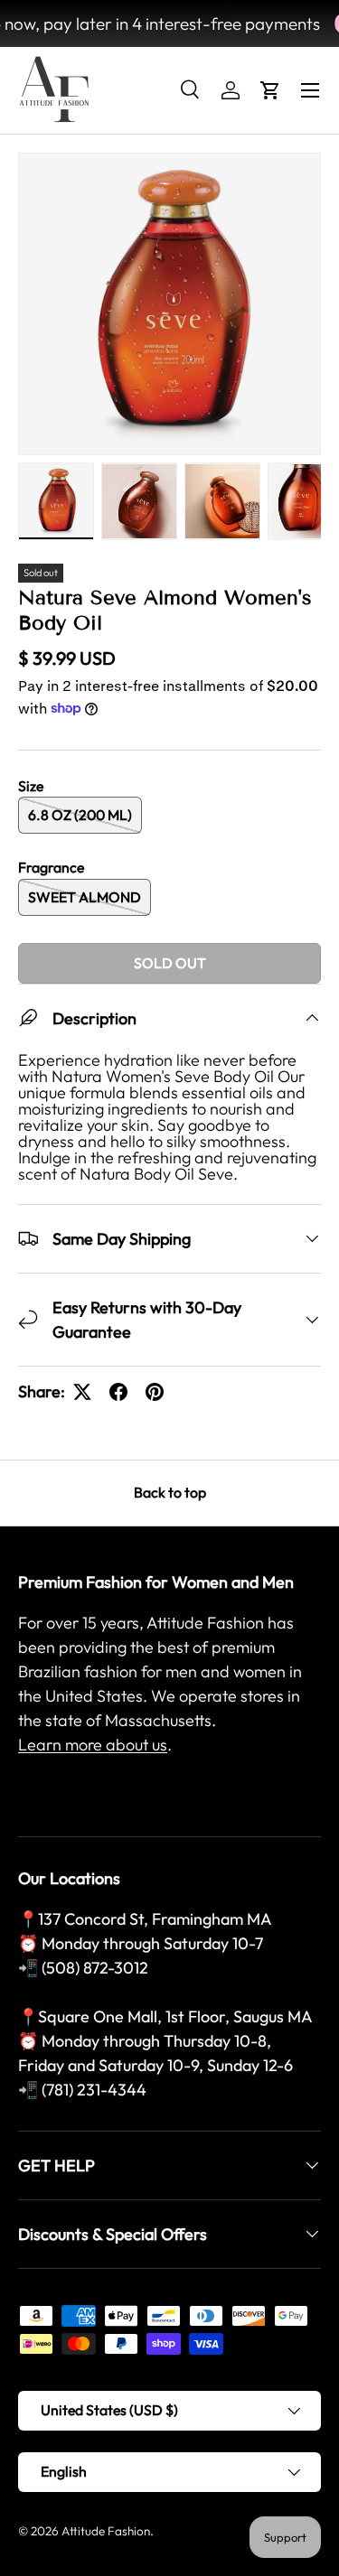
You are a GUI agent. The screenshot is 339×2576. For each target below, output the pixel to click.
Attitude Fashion (106, 2531)
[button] (270, 90)
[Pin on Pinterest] (155, 1392)
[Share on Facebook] (118, 1392)
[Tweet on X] (82, 1392)
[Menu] (310, 90)
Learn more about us (93, 1745)
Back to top (170, 1492)
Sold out (170, 963)
